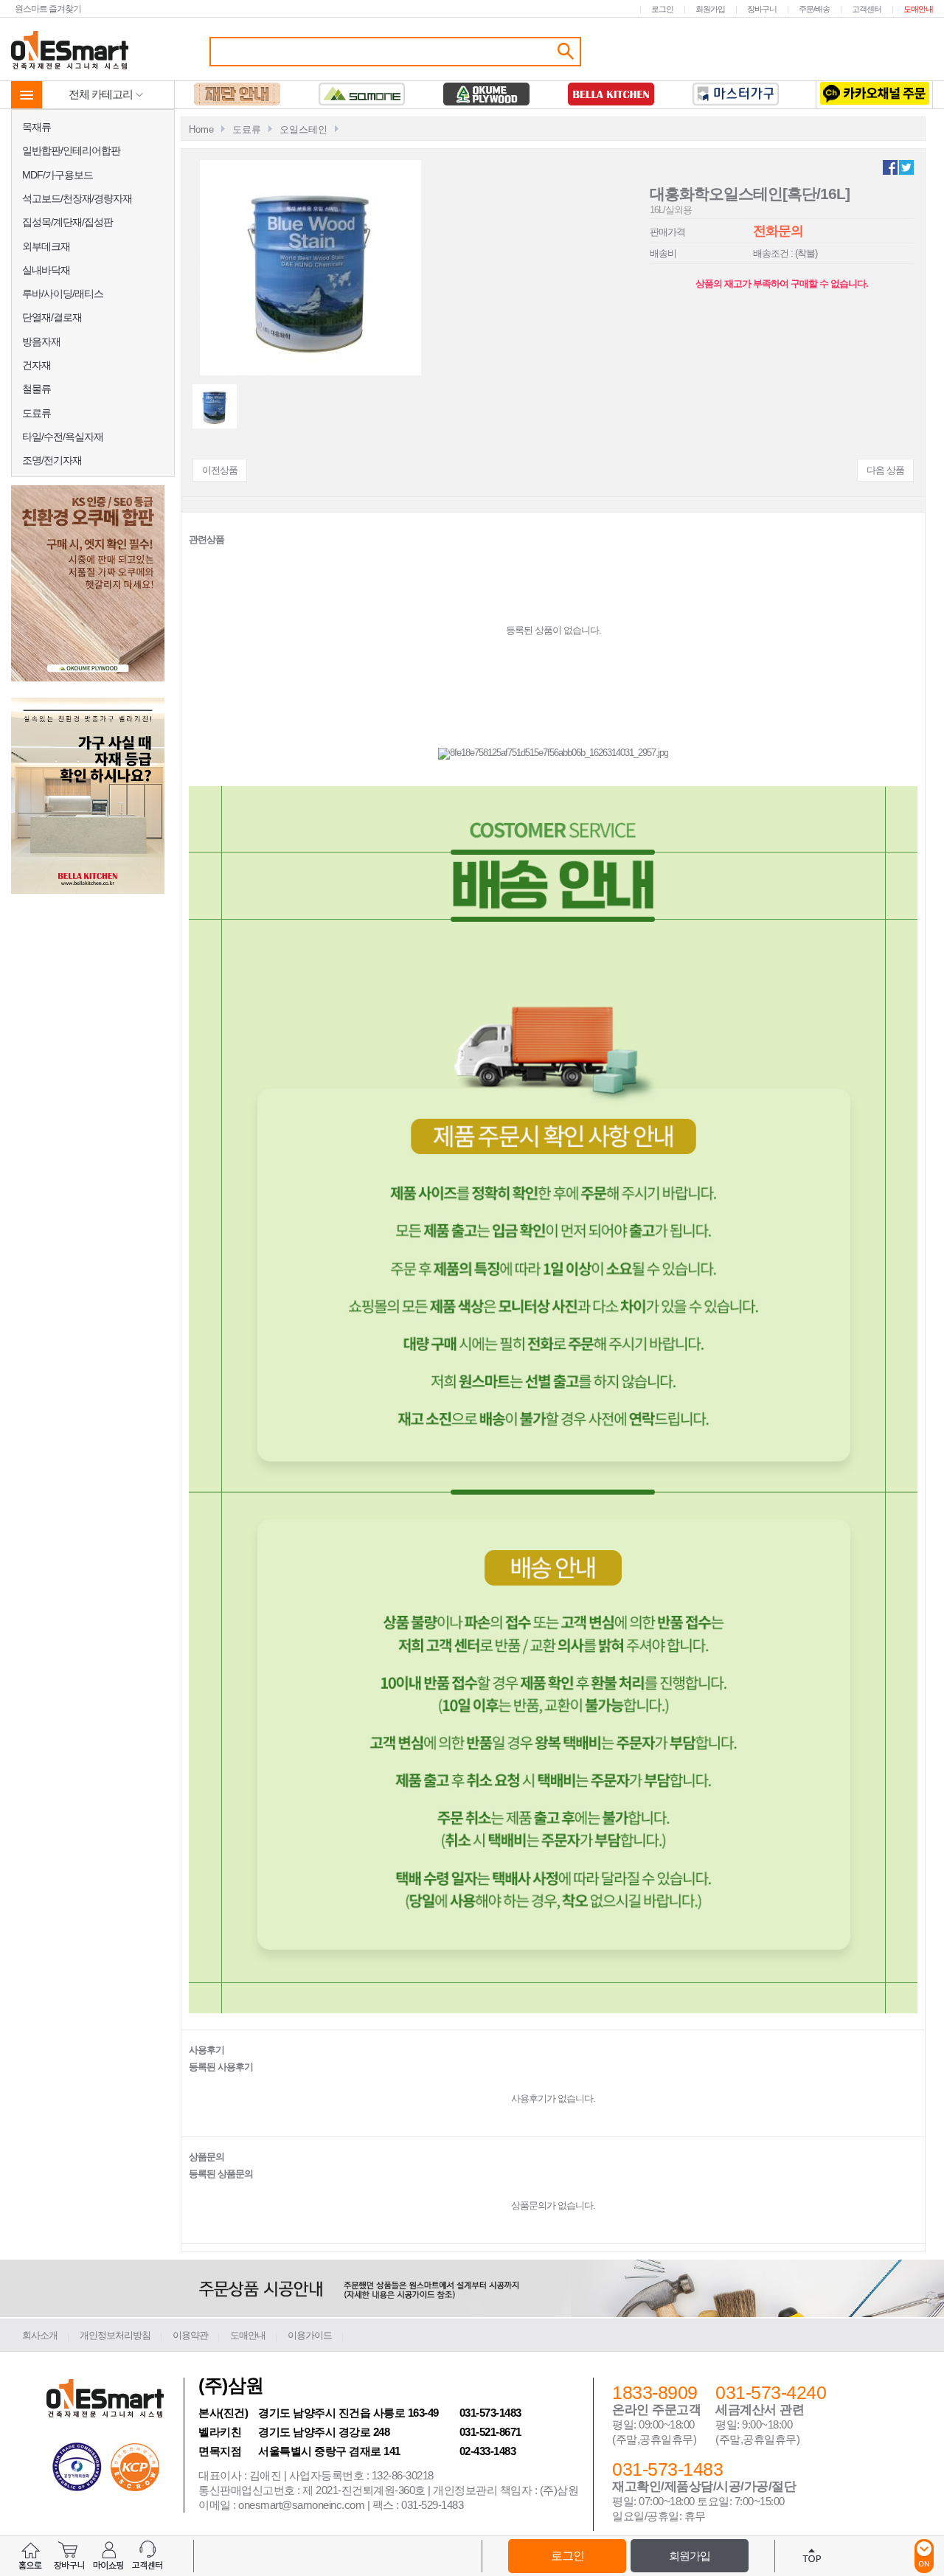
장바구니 (762, 9)
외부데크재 (46, 246)
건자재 (37, 365)
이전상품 (220, 470)
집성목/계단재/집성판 (67, 222)
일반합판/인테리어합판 (71, 150)
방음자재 (41, 341)
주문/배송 (814, 9)
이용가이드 (310, 2335)
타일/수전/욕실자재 (63, 437)
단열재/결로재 (52, 317)
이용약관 (190, 2335)
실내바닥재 (46, 270)
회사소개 (40, 2335)
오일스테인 (303, 129)
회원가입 (710, 9)
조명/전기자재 (52, 460)
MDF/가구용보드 (58, 175)
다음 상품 (885, 470)
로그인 (662, 9)
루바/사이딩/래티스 (63, 294)
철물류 (37, 389)
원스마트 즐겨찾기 (48, 8)
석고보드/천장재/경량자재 (77, 198)
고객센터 (867, 9)
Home (201, 129)
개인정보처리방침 (115, 2335)
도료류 (37, 413)
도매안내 (918, 9)
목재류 (37, 127)
